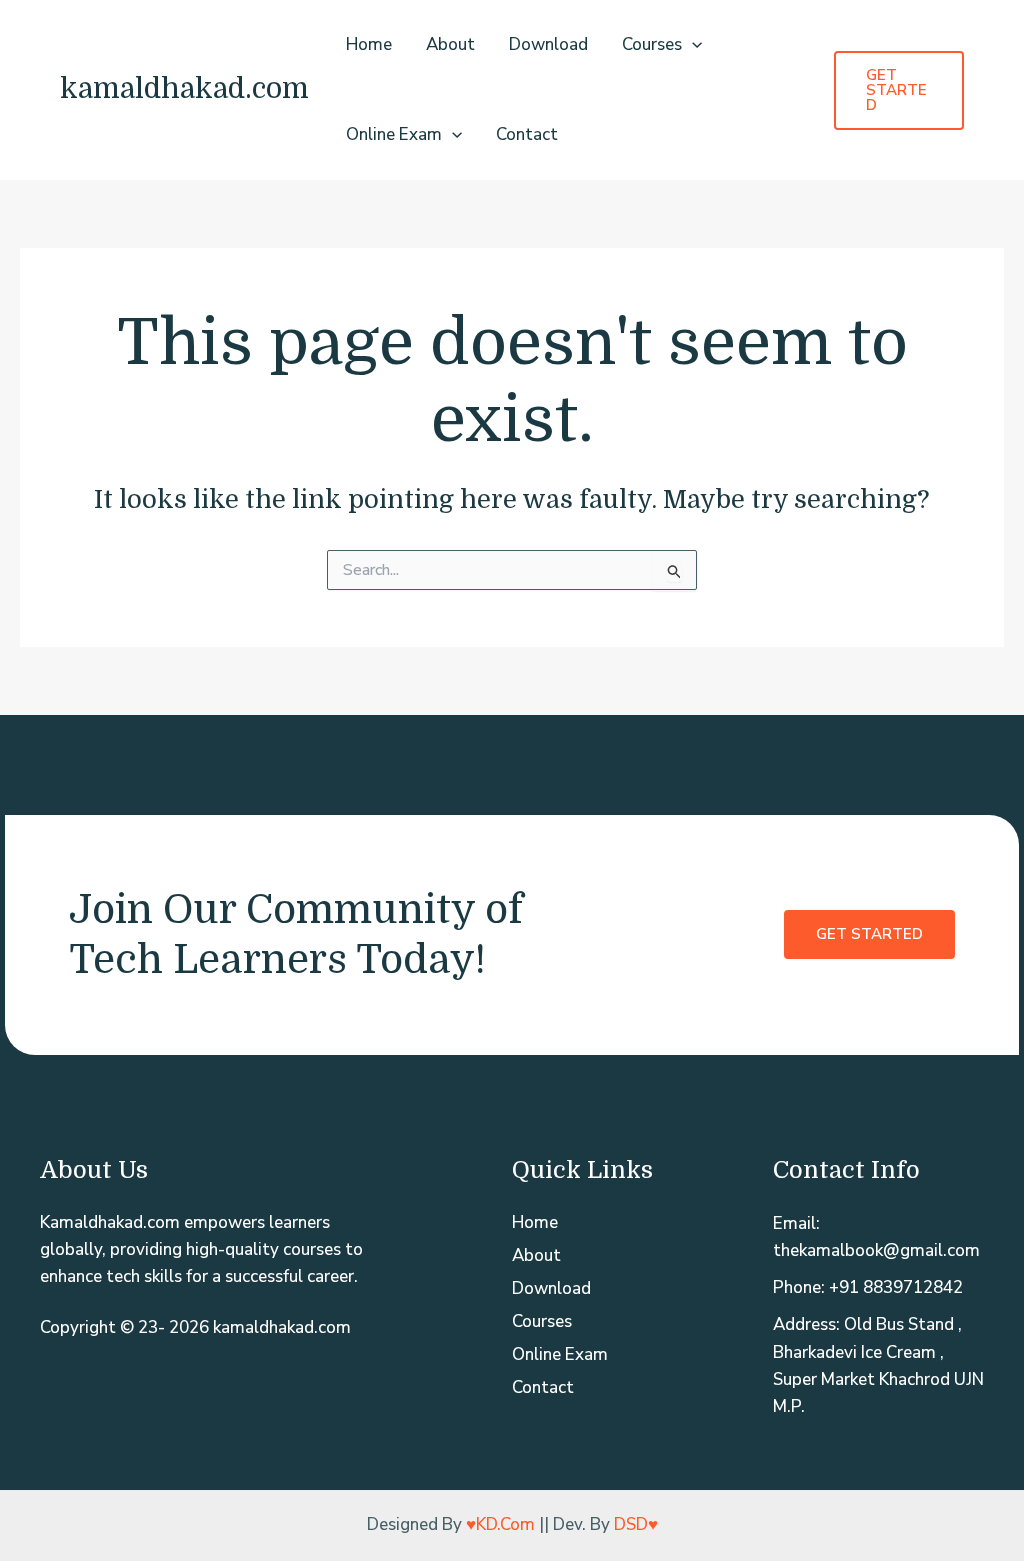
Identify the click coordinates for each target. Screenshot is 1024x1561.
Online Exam (394, 134)
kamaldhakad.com (184, 89)
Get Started (869, 934)
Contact (527, 134)
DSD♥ (636, 1524)
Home (369, 44)
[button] (692, 45)
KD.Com (505, 1524)
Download (548, 44)
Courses (652, 44)
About (450, 44)
